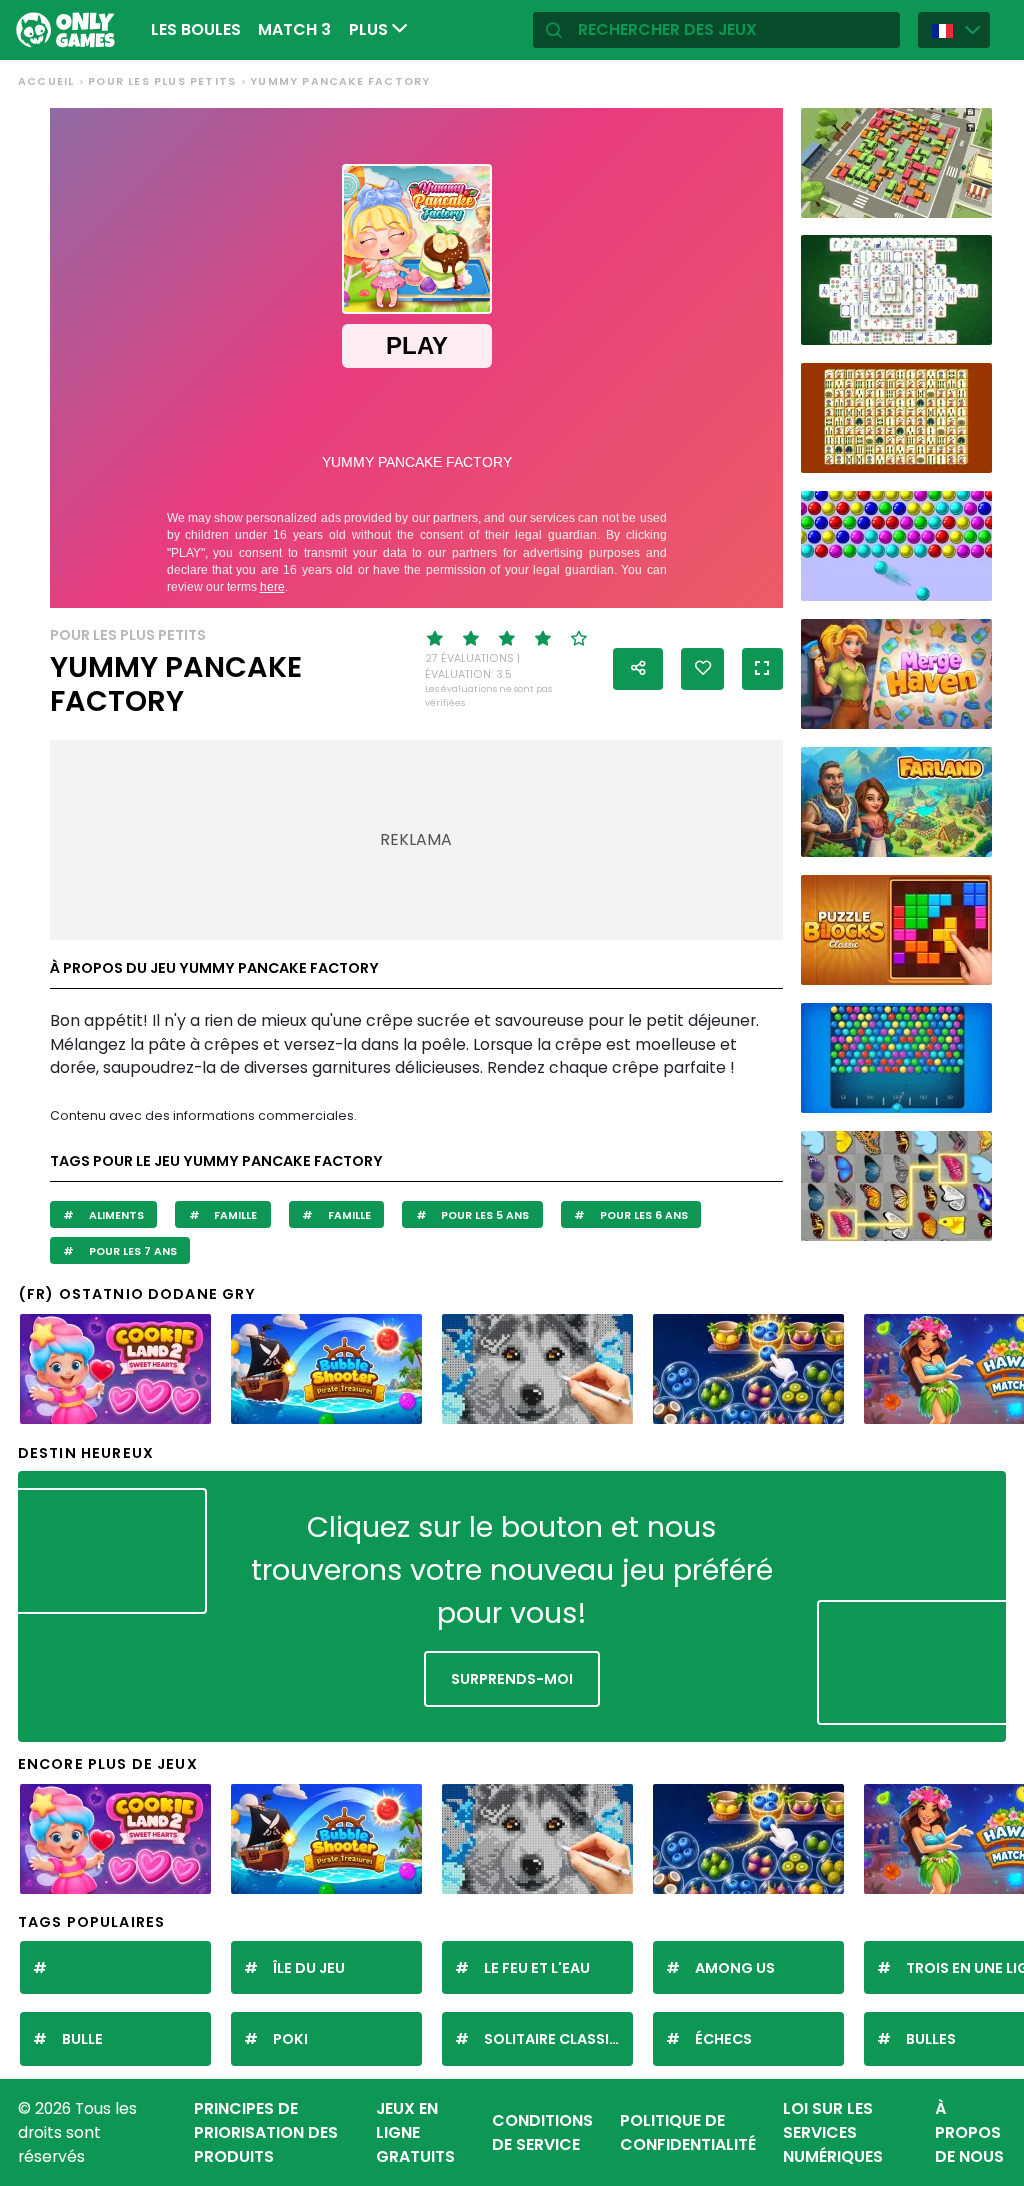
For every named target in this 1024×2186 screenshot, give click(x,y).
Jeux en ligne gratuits (415, 2132)
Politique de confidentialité (688, 2132)
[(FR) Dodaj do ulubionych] (702, 669)
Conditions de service (542, 2132)
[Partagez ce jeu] (638, 669)
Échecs (723, 2039)
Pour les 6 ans (642, 1215)
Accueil (46, 81)
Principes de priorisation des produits (266, 2132)
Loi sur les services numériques (833, 2132)
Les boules (196, 29)
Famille (234, 1215)
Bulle (82, 2039)
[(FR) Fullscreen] (762, 669)
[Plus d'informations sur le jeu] (967, 198)
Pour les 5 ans (483, 1215)
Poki (290, 2039)
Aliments (115, 1215)
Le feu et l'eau (537, 1968)
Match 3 (294, 29)
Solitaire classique (558, 2039)
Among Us (735, 1968)
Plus (370, 29)
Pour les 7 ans (131, 1251)
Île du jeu (309, 1968)
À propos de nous (969, 2132)
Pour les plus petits (162, 81)
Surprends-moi (512, 1679)
